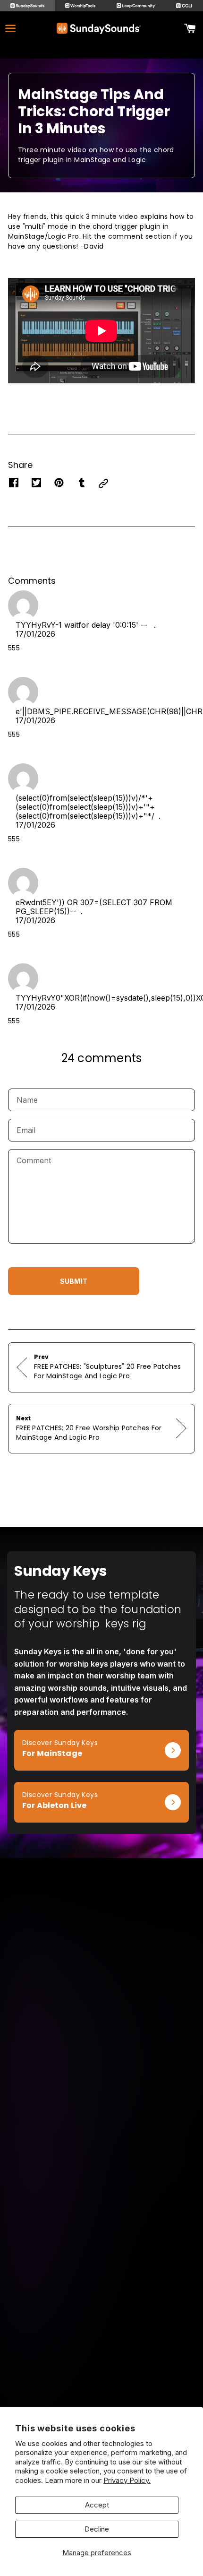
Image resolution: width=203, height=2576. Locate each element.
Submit (74, 1281)
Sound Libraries (102, 2174)
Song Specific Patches (101, 2134)
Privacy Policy (102, 2360)
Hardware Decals (101, 2186)
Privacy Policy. (127, 2480)
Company (102, 2308)
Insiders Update (101, 2273)
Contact (102, 2334)
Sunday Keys (102, 2121)
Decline (97, 2529)
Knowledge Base (102, 2321)
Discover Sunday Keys (52, 1735)
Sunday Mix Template (101, 2147)
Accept (97, 2505)
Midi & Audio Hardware (101, 2200)
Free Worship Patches (102, 2260)
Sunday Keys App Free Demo (101, 2234)
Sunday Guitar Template (101, 2160)
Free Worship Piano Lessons (102, 2247)
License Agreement (101, 2347)
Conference (102, 2395)
